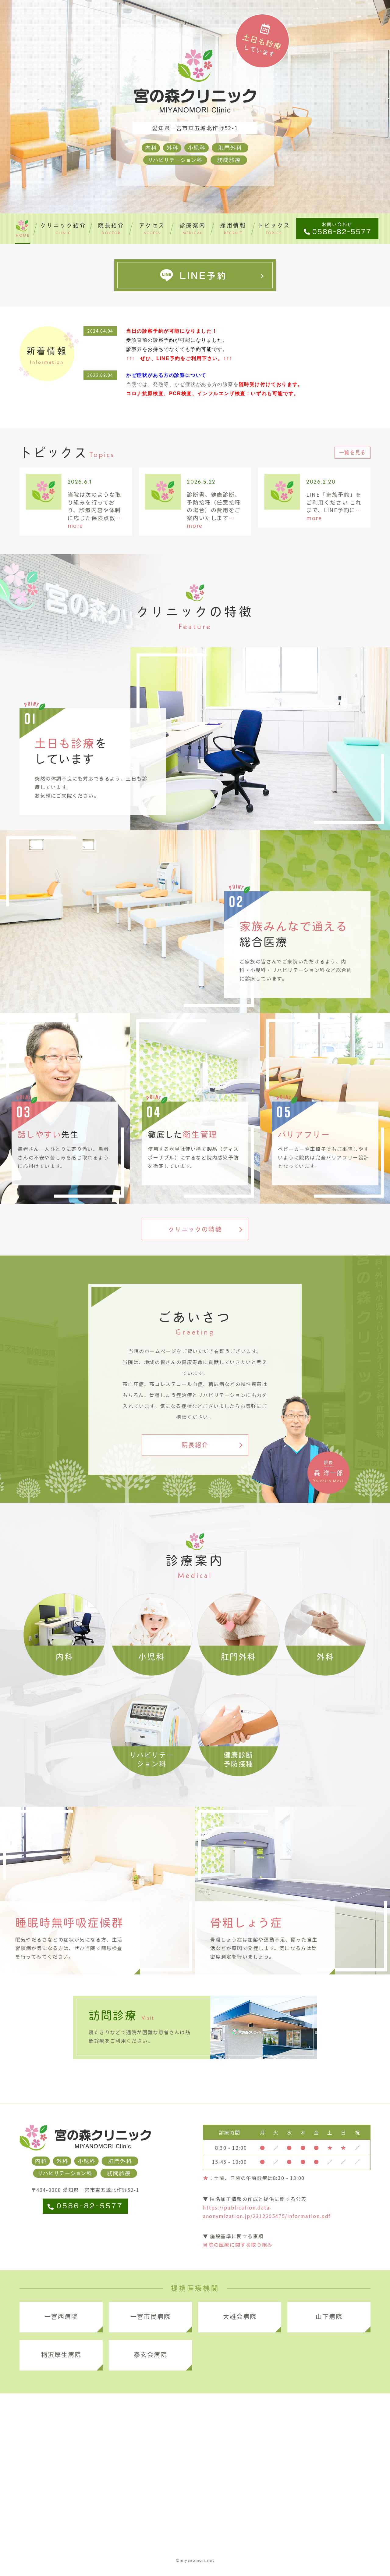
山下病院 (329, 2317)
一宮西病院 (61, 2317)
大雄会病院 (240, 2317)
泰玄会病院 (151, 2355)
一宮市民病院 (151, 2317)
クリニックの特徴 (195, 1229)
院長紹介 (195, 1445)
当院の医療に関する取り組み (238, 2245)
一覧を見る (353, 452)
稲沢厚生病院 (61, 2355)
